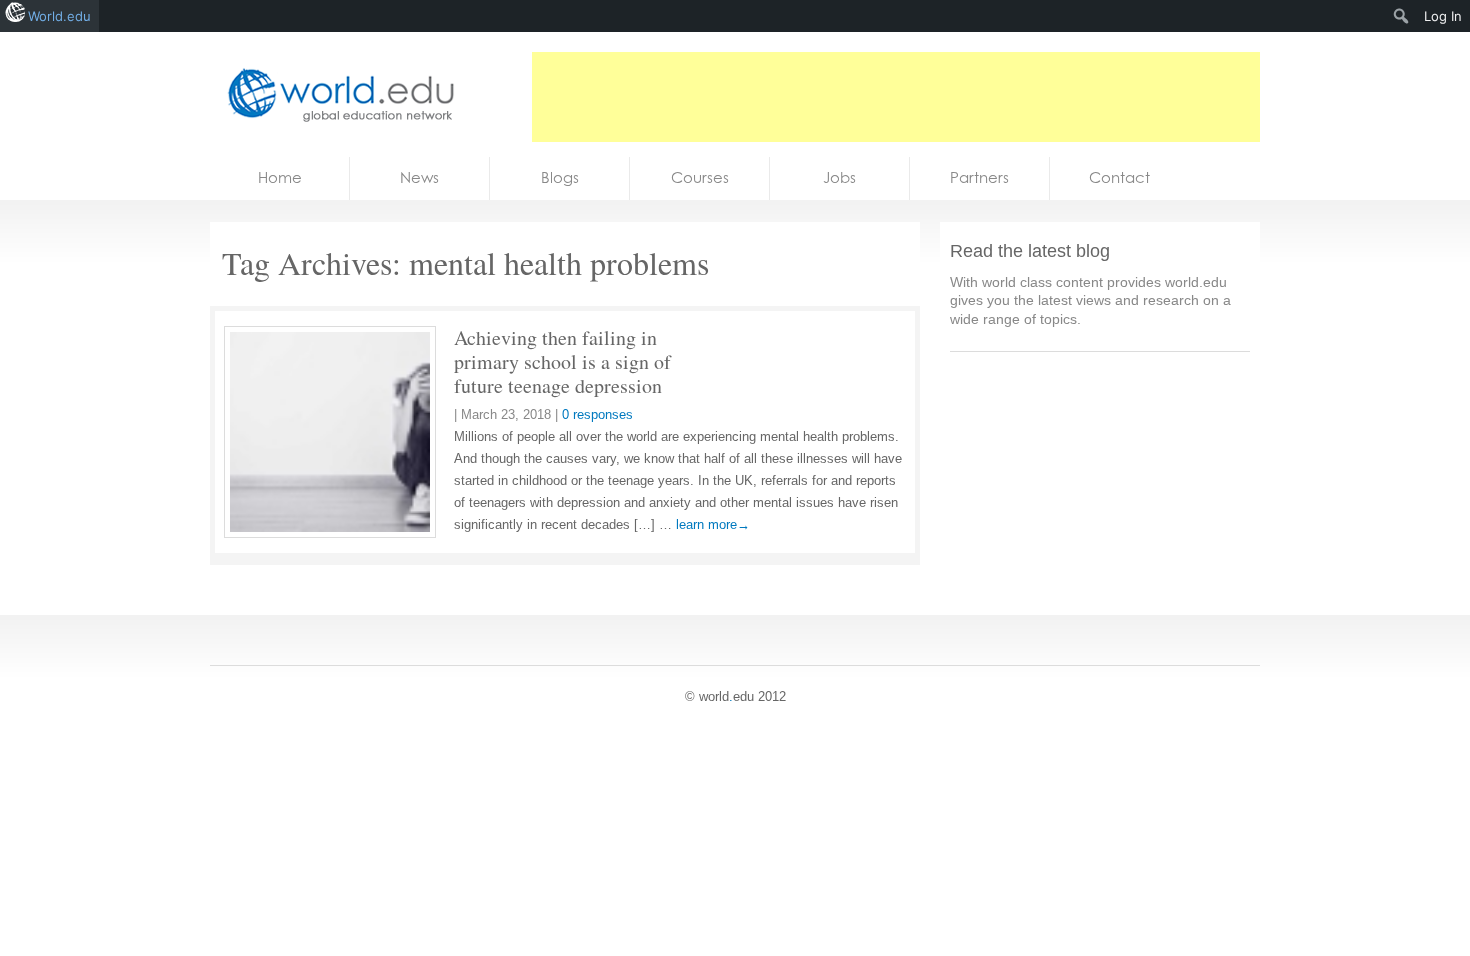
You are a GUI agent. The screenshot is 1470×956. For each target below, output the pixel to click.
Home (280, 177)
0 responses (597, 414)
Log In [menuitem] (1443, 16)
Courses (700, 177)
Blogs (560, 177)
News (419, 177)
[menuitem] (1401, 16)
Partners (979, 177)
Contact (1119, 177)
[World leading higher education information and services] (335, 94)
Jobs (839, 177)
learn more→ (713, 524)
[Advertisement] (896, 97)
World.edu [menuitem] (59, 16)
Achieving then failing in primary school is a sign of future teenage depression (562, 361)
